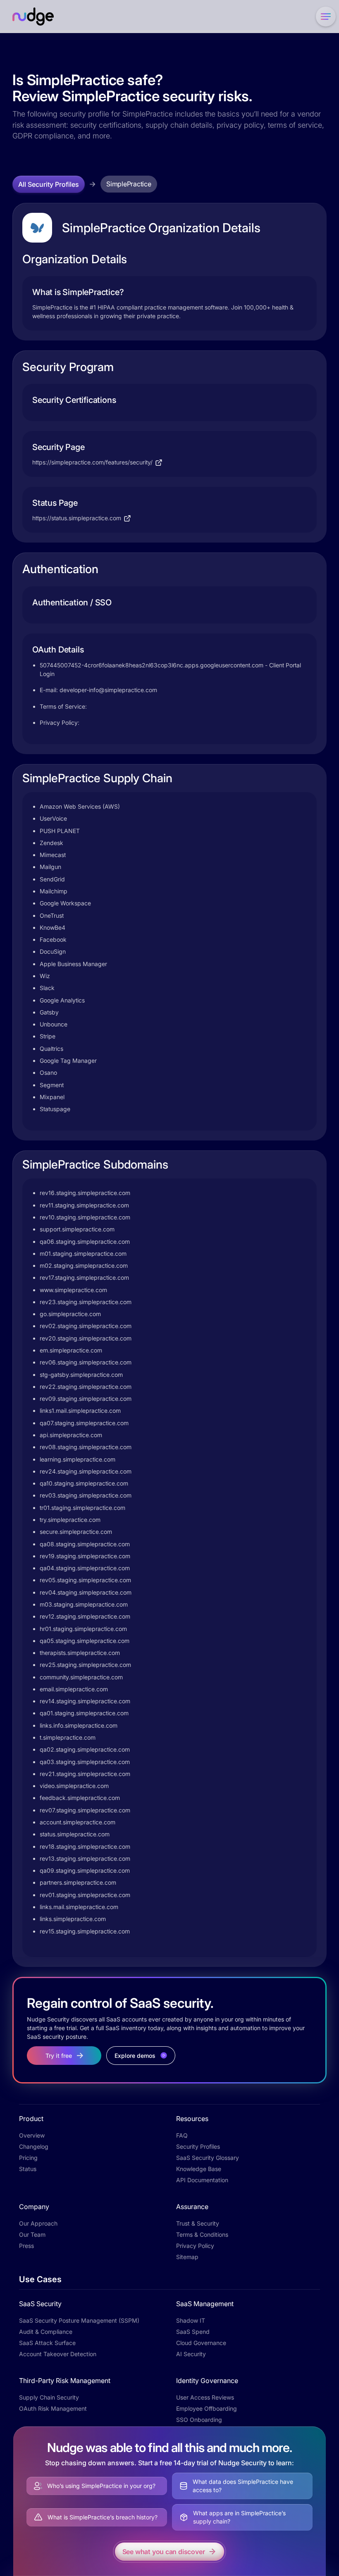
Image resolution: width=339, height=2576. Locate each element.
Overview (32, 2135)
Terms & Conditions (202, 2234)
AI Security (191, 2354)
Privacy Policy (195, 2246)
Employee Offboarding (207, 2408)
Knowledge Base (199, 2169)
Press (26, 2246)
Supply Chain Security (49, 2397)
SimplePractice (129, 184)
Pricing (28, 2158)
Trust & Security (198, 2223)
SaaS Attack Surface (47, 2343)
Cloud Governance (201, 2343)
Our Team (32, 2234)
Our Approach (38, 2223)
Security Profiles (198, 2146)
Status (28, 2169)
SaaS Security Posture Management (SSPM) (79, 2320)
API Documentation (202, 2180)
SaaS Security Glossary (208, 2158)
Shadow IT (191, 2320)
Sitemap (187, 2257)
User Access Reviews (205, 2397)
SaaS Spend (193, 2332)
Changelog (34, 2146)
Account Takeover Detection (58, 2354)
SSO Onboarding (199, 2420)
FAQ (182, 2135)
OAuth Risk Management (53, 2408)
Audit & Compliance (46, 2332)
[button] (324, 17)
